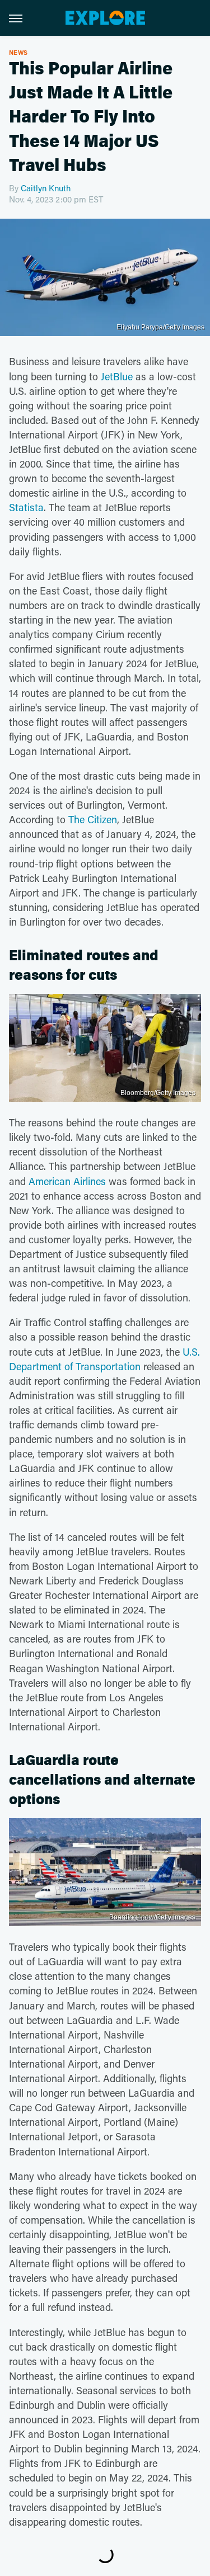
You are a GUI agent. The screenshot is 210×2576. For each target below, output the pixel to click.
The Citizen (93, 819)
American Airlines (67, 1181)
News (18, 52)
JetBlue (117, 376)
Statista (26, 507)
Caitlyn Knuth (46, 188)
